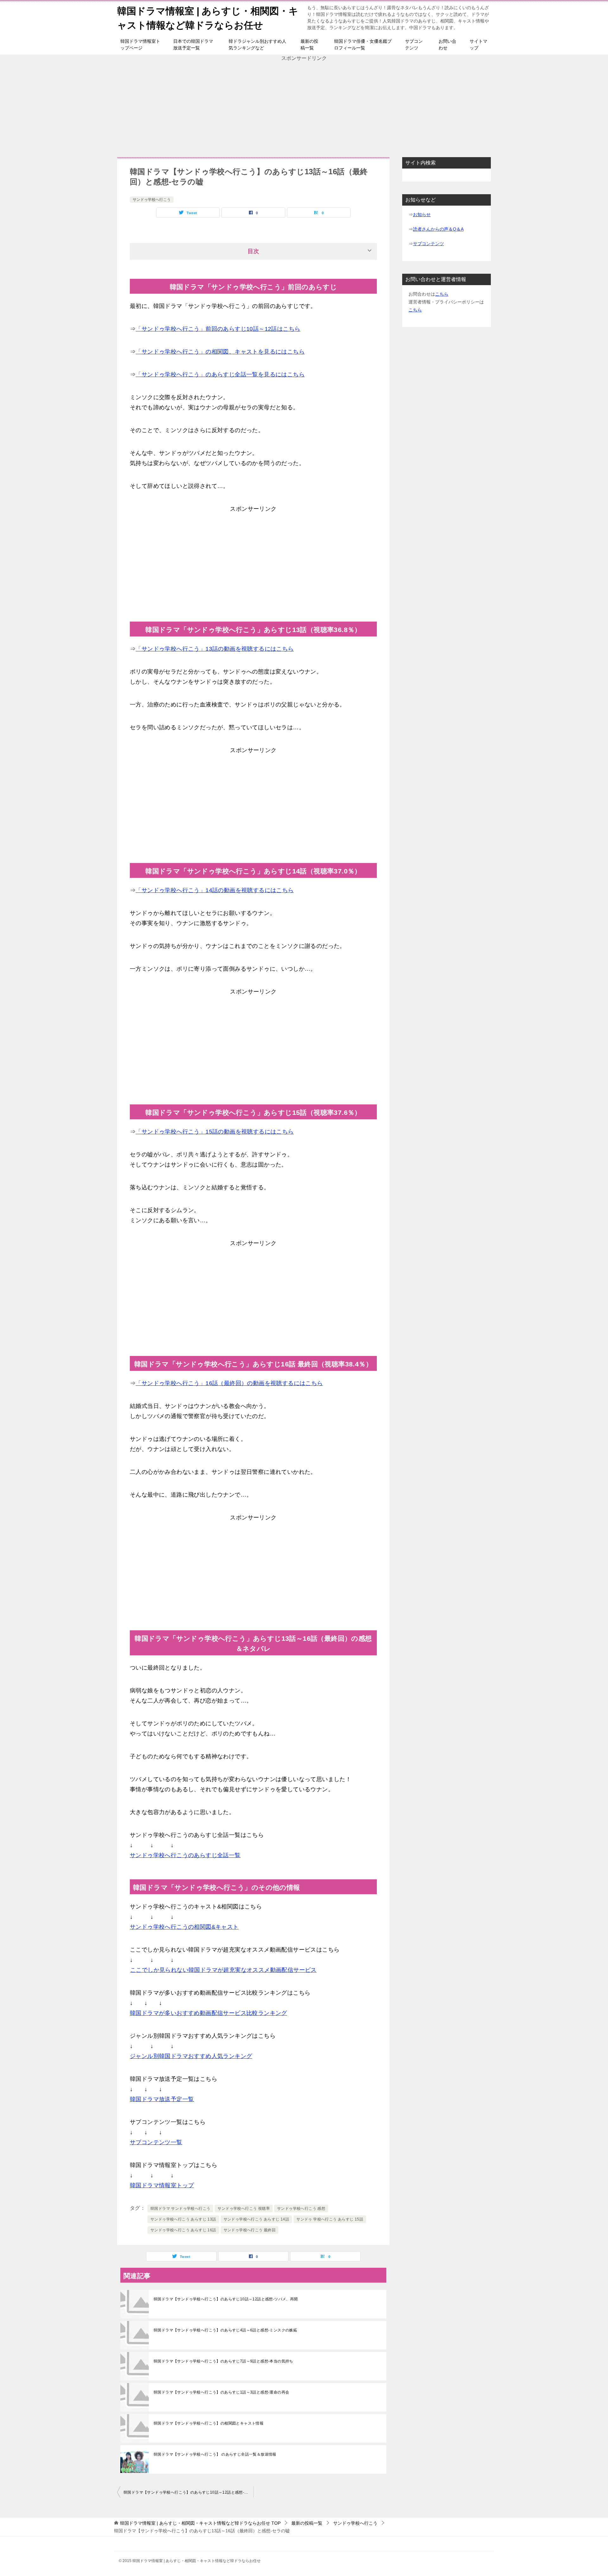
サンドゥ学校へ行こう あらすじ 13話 (183, 2219)
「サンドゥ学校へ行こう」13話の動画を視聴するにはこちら (215, 649)
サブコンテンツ (414, 45)
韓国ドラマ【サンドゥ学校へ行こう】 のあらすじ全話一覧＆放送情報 (215, 2454)
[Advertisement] (304, 106)
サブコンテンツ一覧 (156, 2142)
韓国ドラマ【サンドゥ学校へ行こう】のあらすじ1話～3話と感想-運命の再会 (221, 2392)
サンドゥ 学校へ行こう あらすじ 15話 (330, 2219)
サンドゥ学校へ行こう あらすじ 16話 (183, 2230)
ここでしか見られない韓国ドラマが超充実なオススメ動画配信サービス (223, 1970)
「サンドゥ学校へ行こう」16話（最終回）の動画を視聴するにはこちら (229, 1383)
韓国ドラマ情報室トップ (162, 2185)
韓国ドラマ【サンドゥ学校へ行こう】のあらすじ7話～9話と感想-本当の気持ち (223, 2361)
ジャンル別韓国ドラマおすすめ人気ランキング (191, 2056)
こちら (442, 294)
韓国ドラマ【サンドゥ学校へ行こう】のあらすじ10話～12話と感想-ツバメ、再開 (226, 2299)
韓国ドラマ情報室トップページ (140, 45)
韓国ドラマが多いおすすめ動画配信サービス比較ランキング (209, 2013)
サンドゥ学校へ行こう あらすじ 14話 (256, 2219)
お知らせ (422, 214)
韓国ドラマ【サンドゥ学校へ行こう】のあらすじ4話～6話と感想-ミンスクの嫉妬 (225, 2330)
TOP (200, 2523)
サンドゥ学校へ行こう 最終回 (250, 2230)
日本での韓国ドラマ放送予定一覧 (193, 45)
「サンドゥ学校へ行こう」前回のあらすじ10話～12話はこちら (218, 329)
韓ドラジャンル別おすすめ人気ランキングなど (257, 45)
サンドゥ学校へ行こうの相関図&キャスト (184, 1927)
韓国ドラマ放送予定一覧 (162, 2099)
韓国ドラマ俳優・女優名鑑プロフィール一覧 (363, 45)
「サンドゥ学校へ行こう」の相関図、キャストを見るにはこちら (220, 352)
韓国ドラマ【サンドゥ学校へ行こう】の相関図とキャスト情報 (209, 2423)
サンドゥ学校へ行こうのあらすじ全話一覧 (185, 1855)
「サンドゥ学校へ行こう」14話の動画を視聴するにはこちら (215, 890)
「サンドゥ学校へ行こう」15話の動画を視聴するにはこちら (215, 1132)
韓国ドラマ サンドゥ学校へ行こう (180, 2208)
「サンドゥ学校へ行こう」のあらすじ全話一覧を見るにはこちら (220, 374)
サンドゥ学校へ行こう (152, 200)
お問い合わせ (447, 45)
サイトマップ (478, 45)
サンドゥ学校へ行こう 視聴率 (244, 2208)
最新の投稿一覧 (309, 45)
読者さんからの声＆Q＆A (438, 229)
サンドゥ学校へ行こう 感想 (301, 2208)
